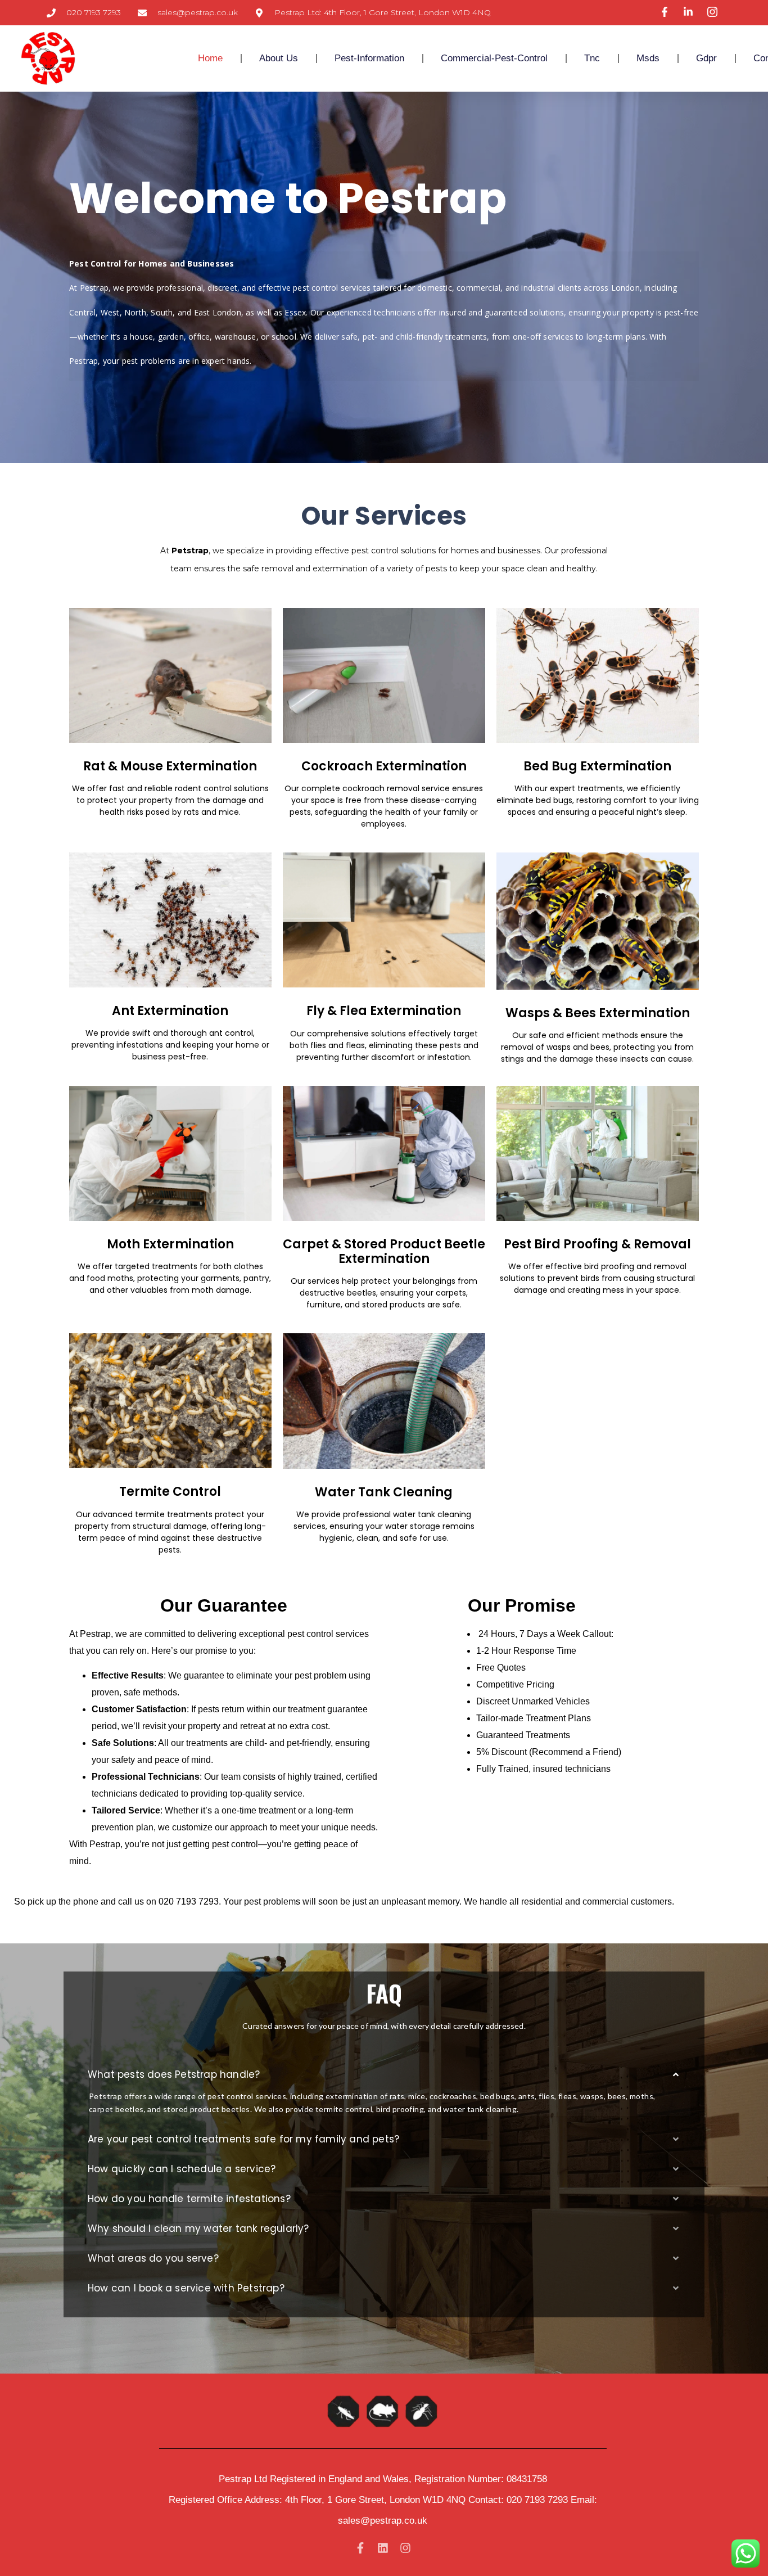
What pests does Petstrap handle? (174, 2074)
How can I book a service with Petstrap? (186, 2288)
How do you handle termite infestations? (189, 2199)
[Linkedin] (383, 2548)
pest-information (369, 58)
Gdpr (706, 58)
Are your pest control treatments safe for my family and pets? (243, 2139)
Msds (648, 58)
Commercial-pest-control (494, 58)
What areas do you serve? (153, 2258)
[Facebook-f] (360, 2548)
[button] (384, 2075)
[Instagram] (405, 2548)
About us (279, 58)
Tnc (592, 58)
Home (210, 58)
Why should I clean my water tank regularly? (198, 2228)
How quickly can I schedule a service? (182, 2169)
